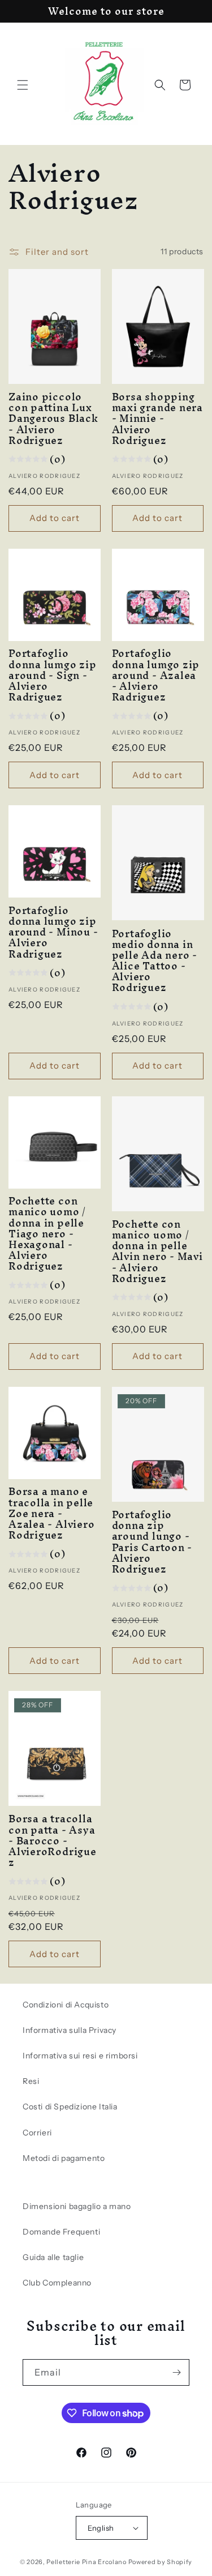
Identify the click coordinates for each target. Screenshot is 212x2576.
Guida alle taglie (53, 2257)
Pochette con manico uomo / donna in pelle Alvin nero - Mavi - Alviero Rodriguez (157, 1251)
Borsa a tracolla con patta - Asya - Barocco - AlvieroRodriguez (53, 1840)
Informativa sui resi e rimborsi (80, 2056)
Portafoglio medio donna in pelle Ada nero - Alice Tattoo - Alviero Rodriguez (155, 961)
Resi (31, 2081)
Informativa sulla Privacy (70, 2030)
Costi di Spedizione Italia (70, 2107)
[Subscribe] (176, 2372)
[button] (23, 85)
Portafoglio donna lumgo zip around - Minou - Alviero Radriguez (53, 932)
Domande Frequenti (61, 2232)
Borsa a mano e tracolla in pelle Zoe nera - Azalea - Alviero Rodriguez (51, 1513)
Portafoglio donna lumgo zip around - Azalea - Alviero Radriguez (156, 675)
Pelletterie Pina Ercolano (86, 2562)
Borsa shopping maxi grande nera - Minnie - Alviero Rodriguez (157, 418)
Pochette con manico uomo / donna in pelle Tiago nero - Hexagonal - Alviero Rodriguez (47, 1233)
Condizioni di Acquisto (66, 2005)
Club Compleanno (57, 2283)
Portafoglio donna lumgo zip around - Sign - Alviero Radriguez (53, 675)
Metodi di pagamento (64, 2158)
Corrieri (37, 2133)
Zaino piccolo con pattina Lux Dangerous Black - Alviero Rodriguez (53, 418)
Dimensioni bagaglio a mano (77, 2206)
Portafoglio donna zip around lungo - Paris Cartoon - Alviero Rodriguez (152, 1542)
